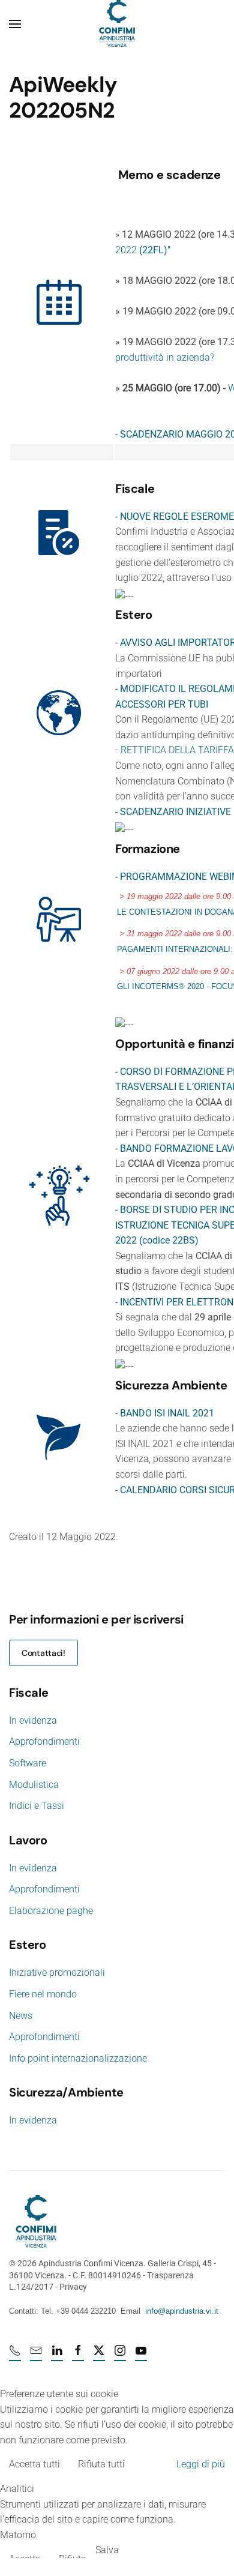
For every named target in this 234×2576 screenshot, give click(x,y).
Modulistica (34, 1785)
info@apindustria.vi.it (182, 2311)
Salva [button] (107, 2550)
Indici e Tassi (37, 1806)
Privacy (73, 2287)
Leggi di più (201, 2464)
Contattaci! (43, 1653)
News (21, 2016)
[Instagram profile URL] (120, 2355)
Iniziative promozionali (57, 1973)
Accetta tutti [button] (34, 2464)
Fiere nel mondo (43, 1994)
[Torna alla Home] (117, 24)
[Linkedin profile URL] (57, 2355)
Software (28, 1763)
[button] (15, 24)
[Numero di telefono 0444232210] (15, 2355)
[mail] (36, 2355)
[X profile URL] (99, 2355)
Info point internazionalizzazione (78, 2058)
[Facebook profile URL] (78, 2355)
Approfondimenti (44, 1741)
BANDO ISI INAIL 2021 (167, 1413)
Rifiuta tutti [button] (101, 2464)
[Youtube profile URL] (141, 2355)
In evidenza (33, 1720)
